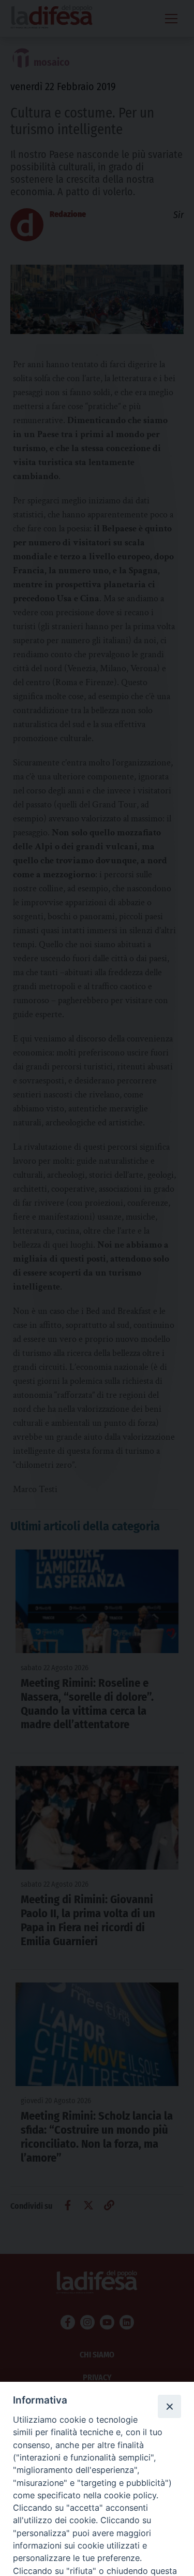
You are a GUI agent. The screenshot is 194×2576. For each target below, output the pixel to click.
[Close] (169, 2406)
